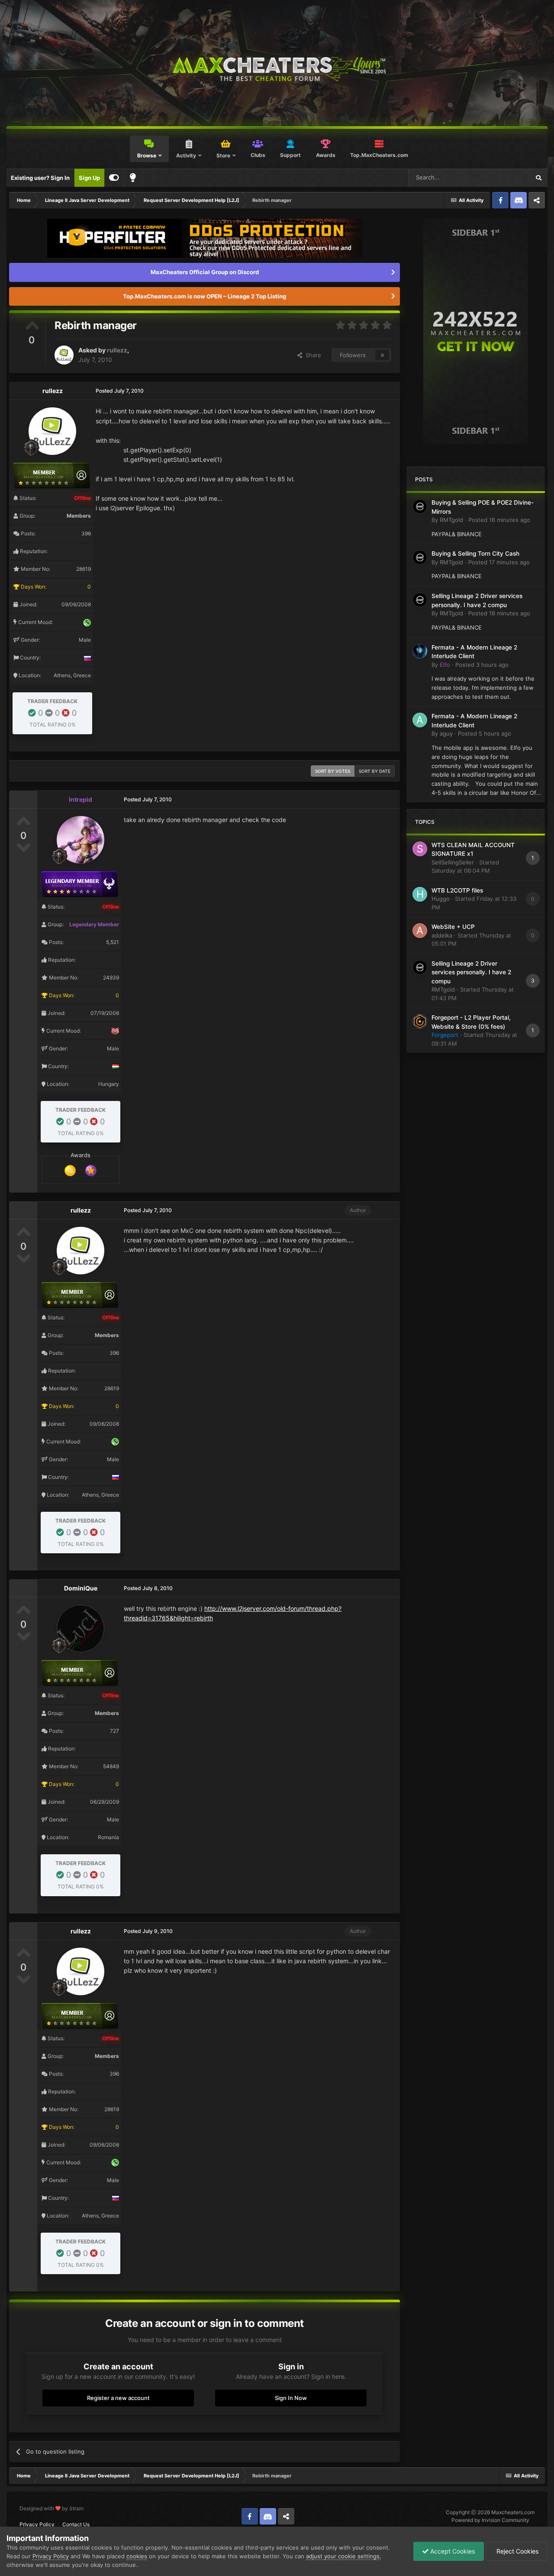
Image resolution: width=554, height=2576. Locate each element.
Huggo (441, 899)
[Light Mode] (133, 178)
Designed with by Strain (52, 2508)
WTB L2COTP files (457, 890)
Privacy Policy (37, 2524)
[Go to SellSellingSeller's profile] (420, 849)
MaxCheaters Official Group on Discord (205, 272)
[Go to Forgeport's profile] (420, 1021)
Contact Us (76, 2524)
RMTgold (451, 520)
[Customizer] (114, 178)
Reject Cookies (517, 2551)
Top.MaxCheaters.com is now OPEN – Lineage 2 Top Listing (205, 296)
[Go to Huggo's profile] (420, 894)
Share (312, 355)
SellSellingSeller (453, 862)
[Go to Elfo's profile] (420, 651)
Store (223, 155)
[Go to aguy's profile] (420, 720)
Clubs (258, 155)
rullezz (117, 350)
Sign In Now (291, 2398)
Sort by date (375, 771)
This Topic (505, 178)
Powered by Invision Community (490, 2520)
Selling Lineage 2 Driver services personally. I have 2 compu (471, 972)
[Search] (538, 178)
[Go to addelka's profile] (420, 931)
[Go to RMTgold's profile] (420, 506)
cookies (137, 2556)
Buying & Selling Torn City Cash (475, 554)
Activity (186, 155)
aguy (446, 733)
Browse (147, 155)
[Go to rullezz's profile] (64, 355)
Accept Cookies (452, 2551)
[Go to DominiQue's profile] (81, 1629)
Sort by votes (333, 771)
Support (290, 155)
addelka (442, 935)
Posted (499, 520)
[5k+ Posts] (70, 1170)
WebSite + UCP (453, 927)
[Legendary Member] (91, 1170)
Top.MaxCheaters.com (379, 155)
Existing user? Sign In (40, 178)
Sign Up (89, 178)
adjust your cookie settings (343, 2556)
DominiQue (81, 1588)
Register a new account (118, 2398)
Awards (326, 155)
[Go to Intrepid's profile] (81, 840)
